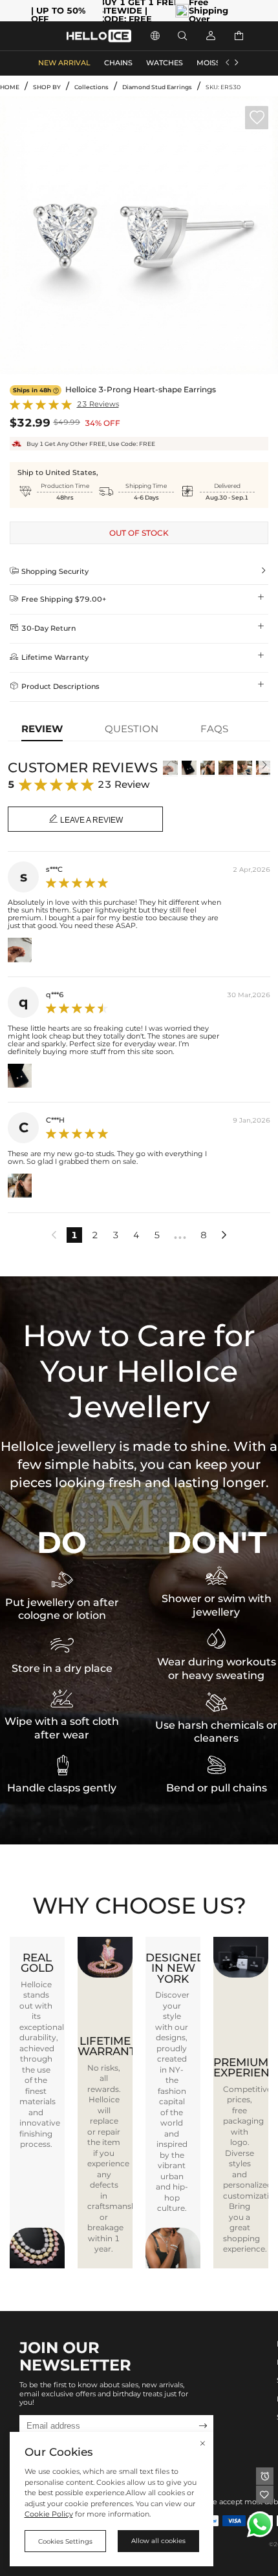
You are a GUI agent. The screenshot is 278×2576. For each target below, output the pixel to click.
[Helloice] (99, 36)
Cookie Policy (49, 2514)
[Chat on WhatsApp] (260, 2524)
